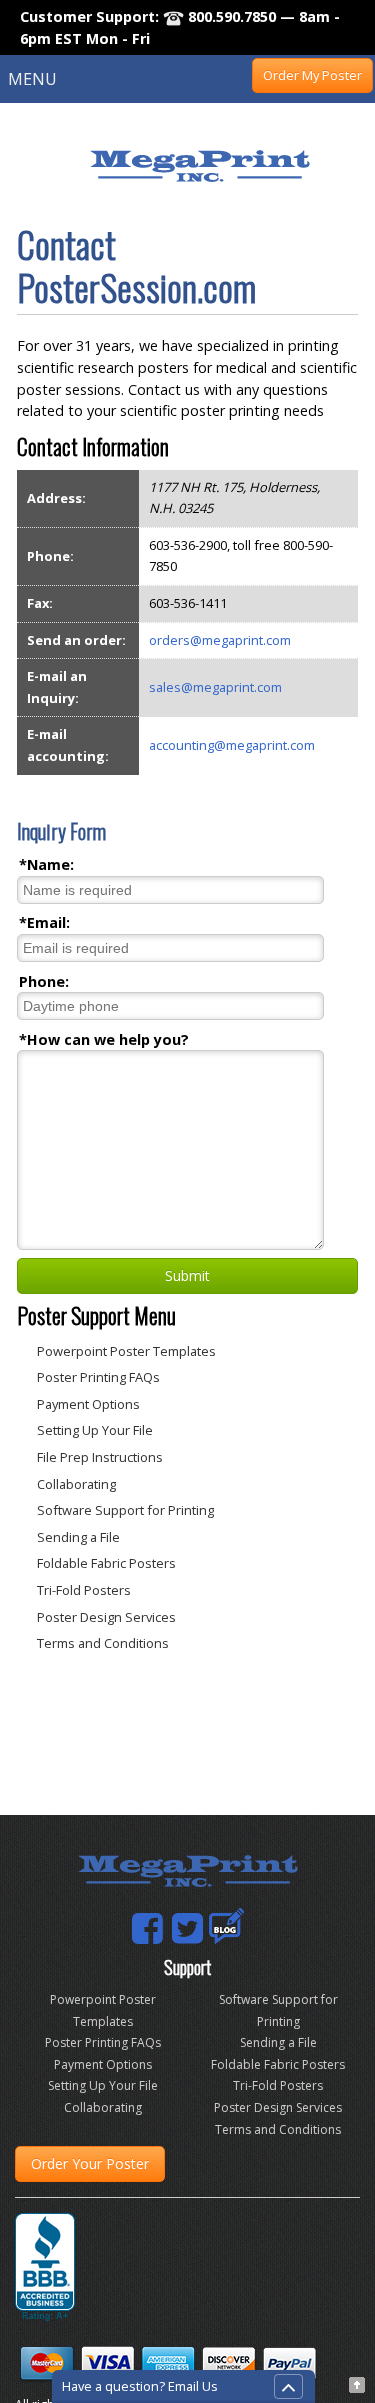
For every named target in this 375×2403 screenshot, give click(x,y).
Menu (32, 79)
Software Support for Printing (125, 1510)
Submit (187, 1275)
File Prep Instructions (100, 1457)
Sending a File (78, 1537)
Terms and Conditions (103, 1643)
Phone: (44, 981)
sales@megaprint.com (215, 687)
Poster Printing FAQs (98, 1377)
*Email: (44, 922)
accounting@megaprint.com (232, 745)
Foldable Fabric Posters (106, 1563)
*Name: (46, 864)
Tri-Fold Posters (84, 1590)
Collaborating (76, 1484)
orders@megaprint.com (220, 640)
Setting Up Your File (95, 1430)
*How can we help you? (104, 1039)
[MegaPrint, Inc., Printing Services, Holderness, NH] (45, 2268)
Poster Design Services (106, 1617)
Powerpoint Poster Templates (126, 1351)
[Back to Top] (357, 2382)
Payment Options (88, 1404)
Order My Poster (312, 75)
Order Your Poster (90, 2163)
